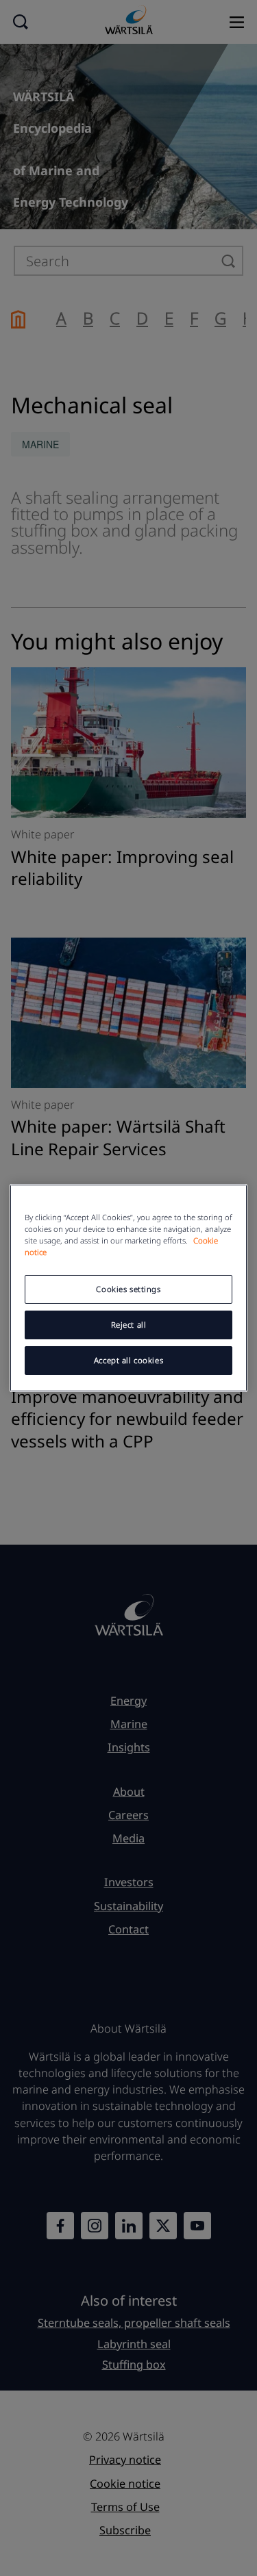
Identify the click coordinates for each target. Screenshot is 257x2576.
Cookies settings (128, 1289)
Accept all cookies (128, 1360)
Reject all (129, 1325)
